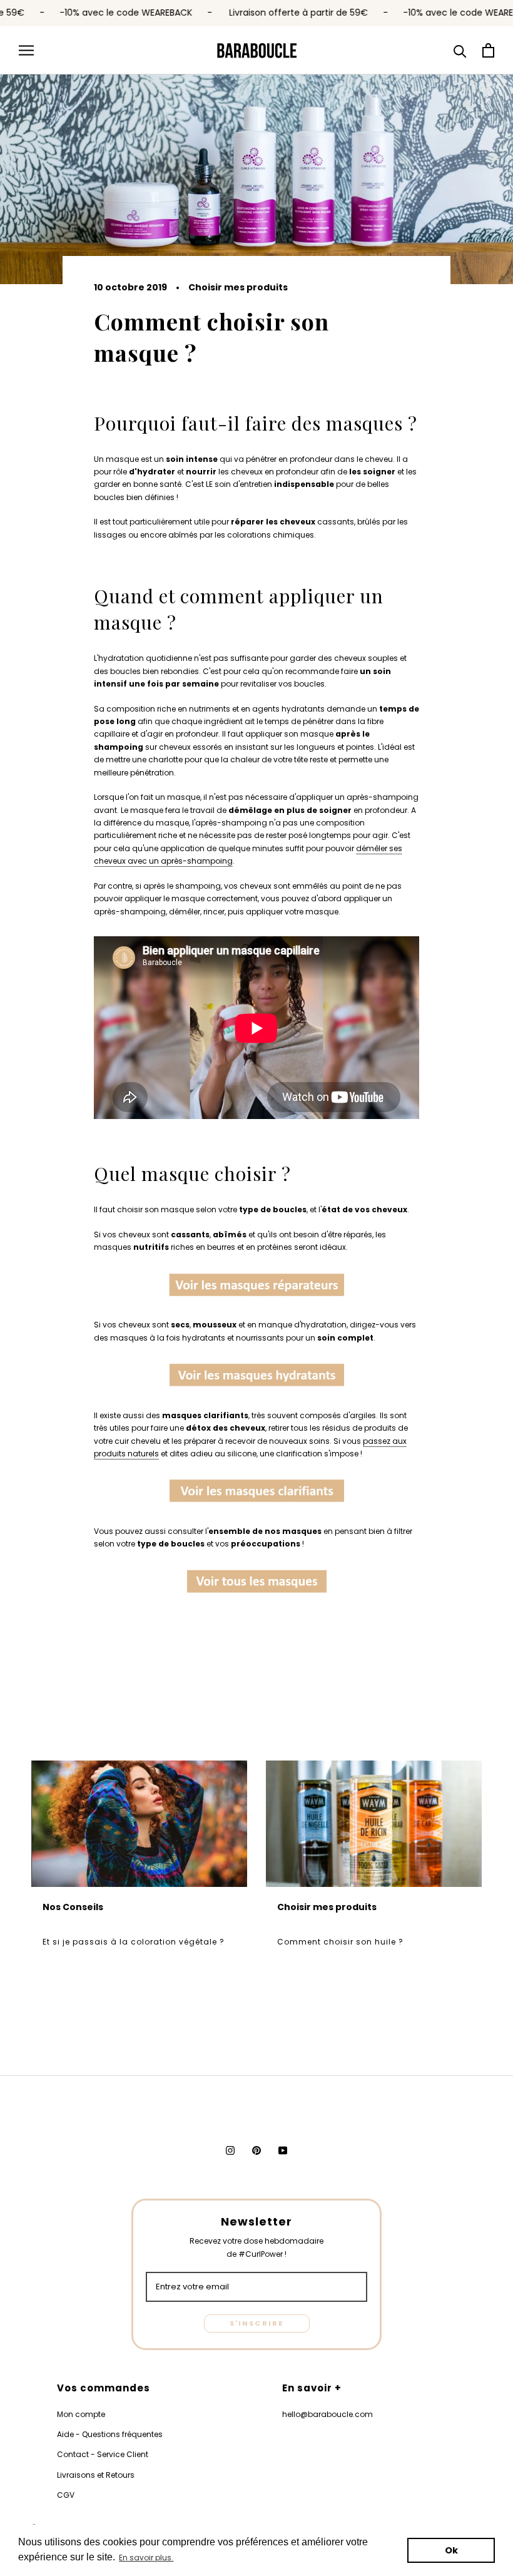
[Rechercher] (460, 50)
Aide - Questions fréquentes (110, 2434)
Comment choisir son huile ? (340, 1942)
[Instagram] (230, 2150)
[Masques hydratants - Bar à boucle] (256, 1377)
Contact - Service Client (103, 2454)
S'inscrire (257, 2323)
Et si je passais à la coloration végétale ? (134, 1942)
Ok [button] (451, 2550)
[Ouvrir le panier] (488, 50)
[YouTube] (283, 2150)
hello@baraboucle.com (328, 2414)
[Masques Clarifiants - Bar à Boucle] (256, 1493)
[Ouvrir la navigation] (26, 50)
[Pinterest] (256, 2150)
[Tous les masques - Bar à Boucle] (256, 1583)
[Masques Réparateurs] (256, 1287)
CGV (66, 2495)
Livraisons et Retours (96, 2475)
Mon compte (81, 2414)
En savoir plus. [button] (146, 2558)
